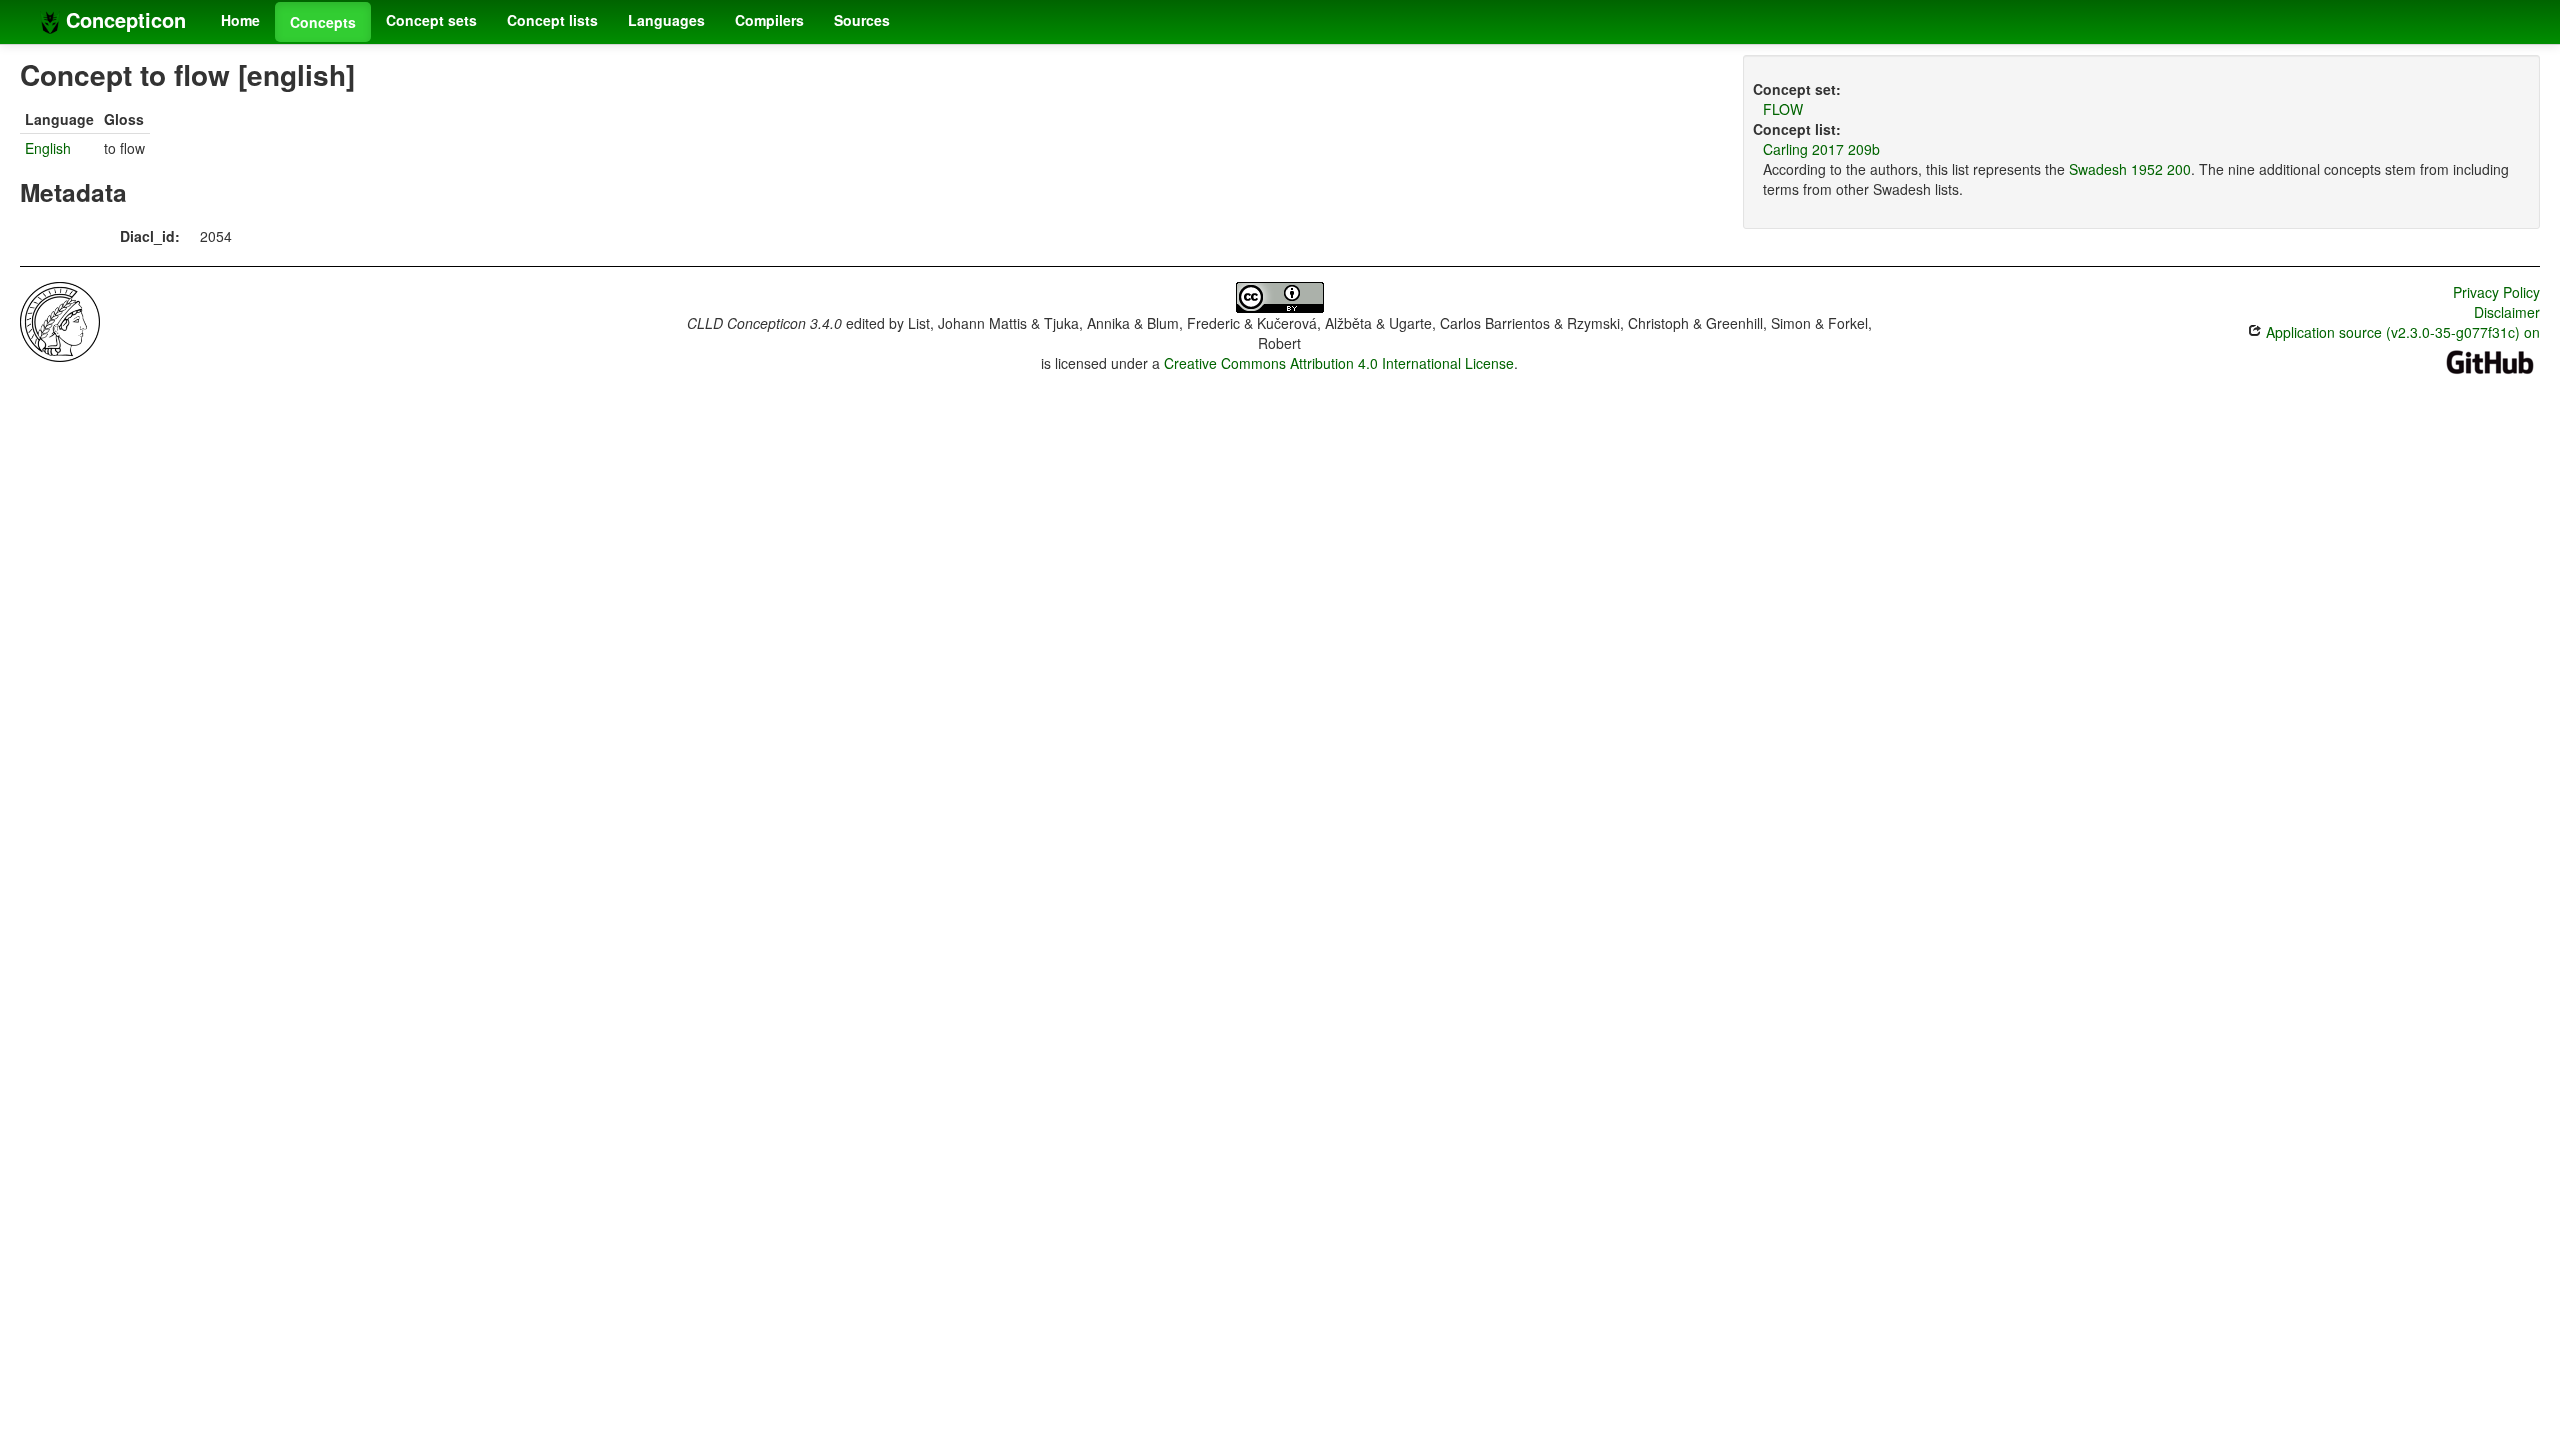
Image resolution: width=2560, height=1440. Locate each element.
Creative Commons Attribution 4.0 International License (1339, 363)
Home (240, 20)
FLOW (1783, 109)
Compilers (769, 20)
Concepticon (123, 19)
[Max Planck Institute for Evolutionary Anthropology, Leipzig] (60, 320)
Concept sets (431, 20)
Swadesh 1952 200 (2130, 169)
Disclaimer (2507, 312)
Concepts (323, 22)
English (48, 148)
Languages (666, 20)
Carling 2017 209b (1821, 149)
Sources (862, 20)
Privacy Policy (2496, 292)
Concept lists (552, 20)
